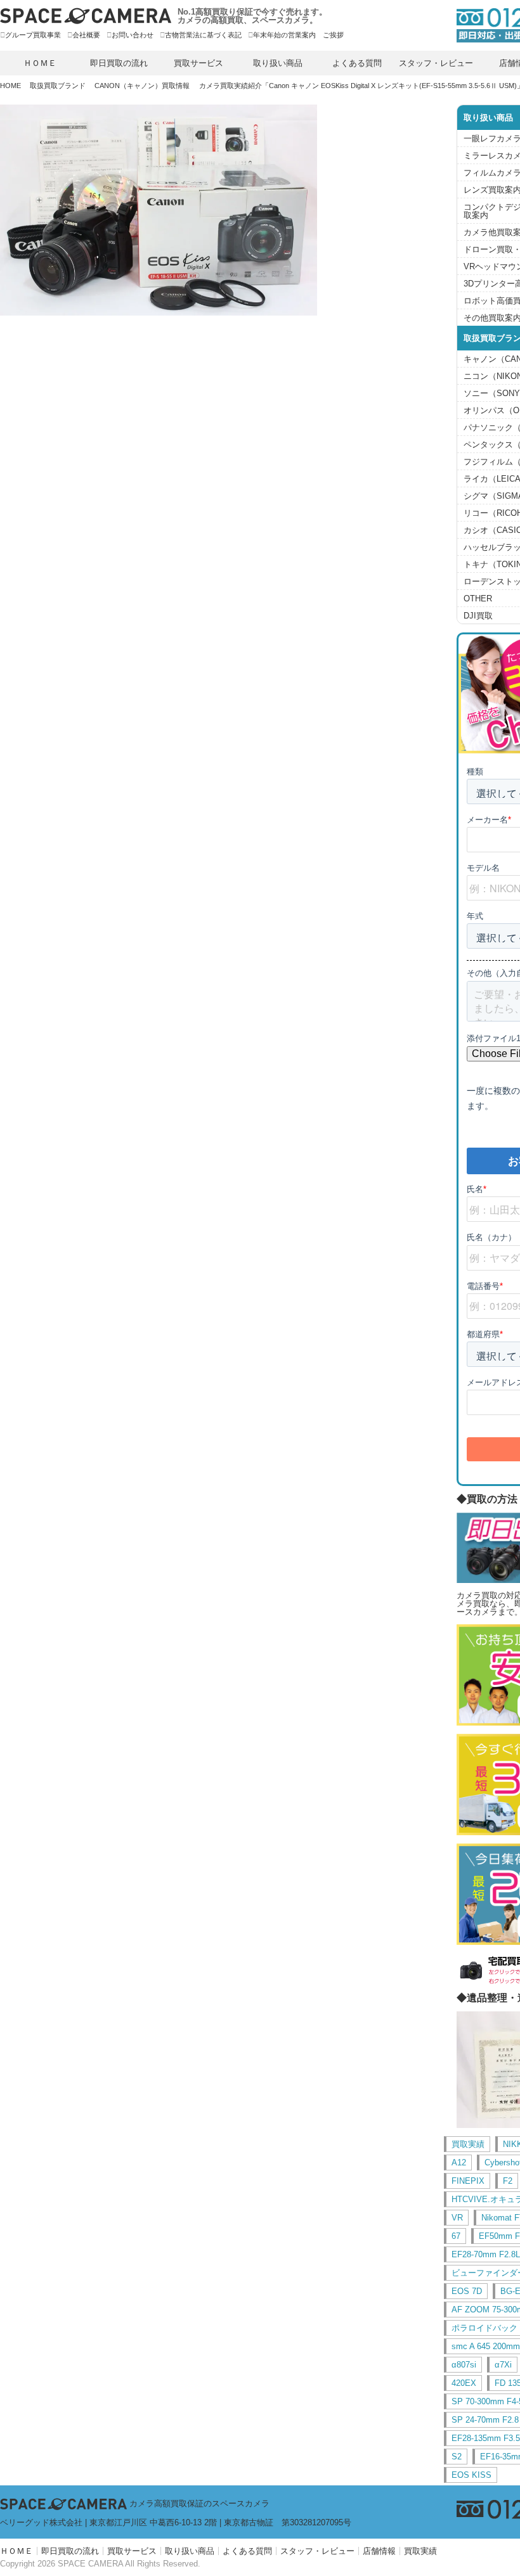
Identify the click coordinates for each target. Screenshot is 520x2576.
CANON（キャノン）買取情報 (142, 86)
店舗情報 (379, 2551)
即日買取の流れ (119, 63)
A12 (459, 2163)
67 (456, 2236)
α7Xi (503, 2365)
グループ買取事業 (33, 35)
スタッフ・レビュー (436, 63)
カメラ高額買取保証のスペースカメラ (199, 2503)
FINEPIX (468, 2181)
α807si (464, 2365)
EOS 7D (467, 2291)
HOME (10, 86)
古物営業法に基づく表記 (203, 35)
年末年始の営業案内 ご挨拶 (298, 35)
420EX (464, 2383)
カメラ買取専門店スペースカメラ (86, 16)
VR (457, 2218)
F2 (508, 2181)
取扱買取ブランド (58, 86)
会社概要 (86, 35)
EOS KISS (471, 2475)
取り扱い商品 (278, 63)
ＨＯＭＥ (40, 63)
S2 (457, 2457)
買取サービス (198, 63)
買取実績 (468, 2144)
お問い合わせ (133, 35)
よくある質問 (357, 63)
